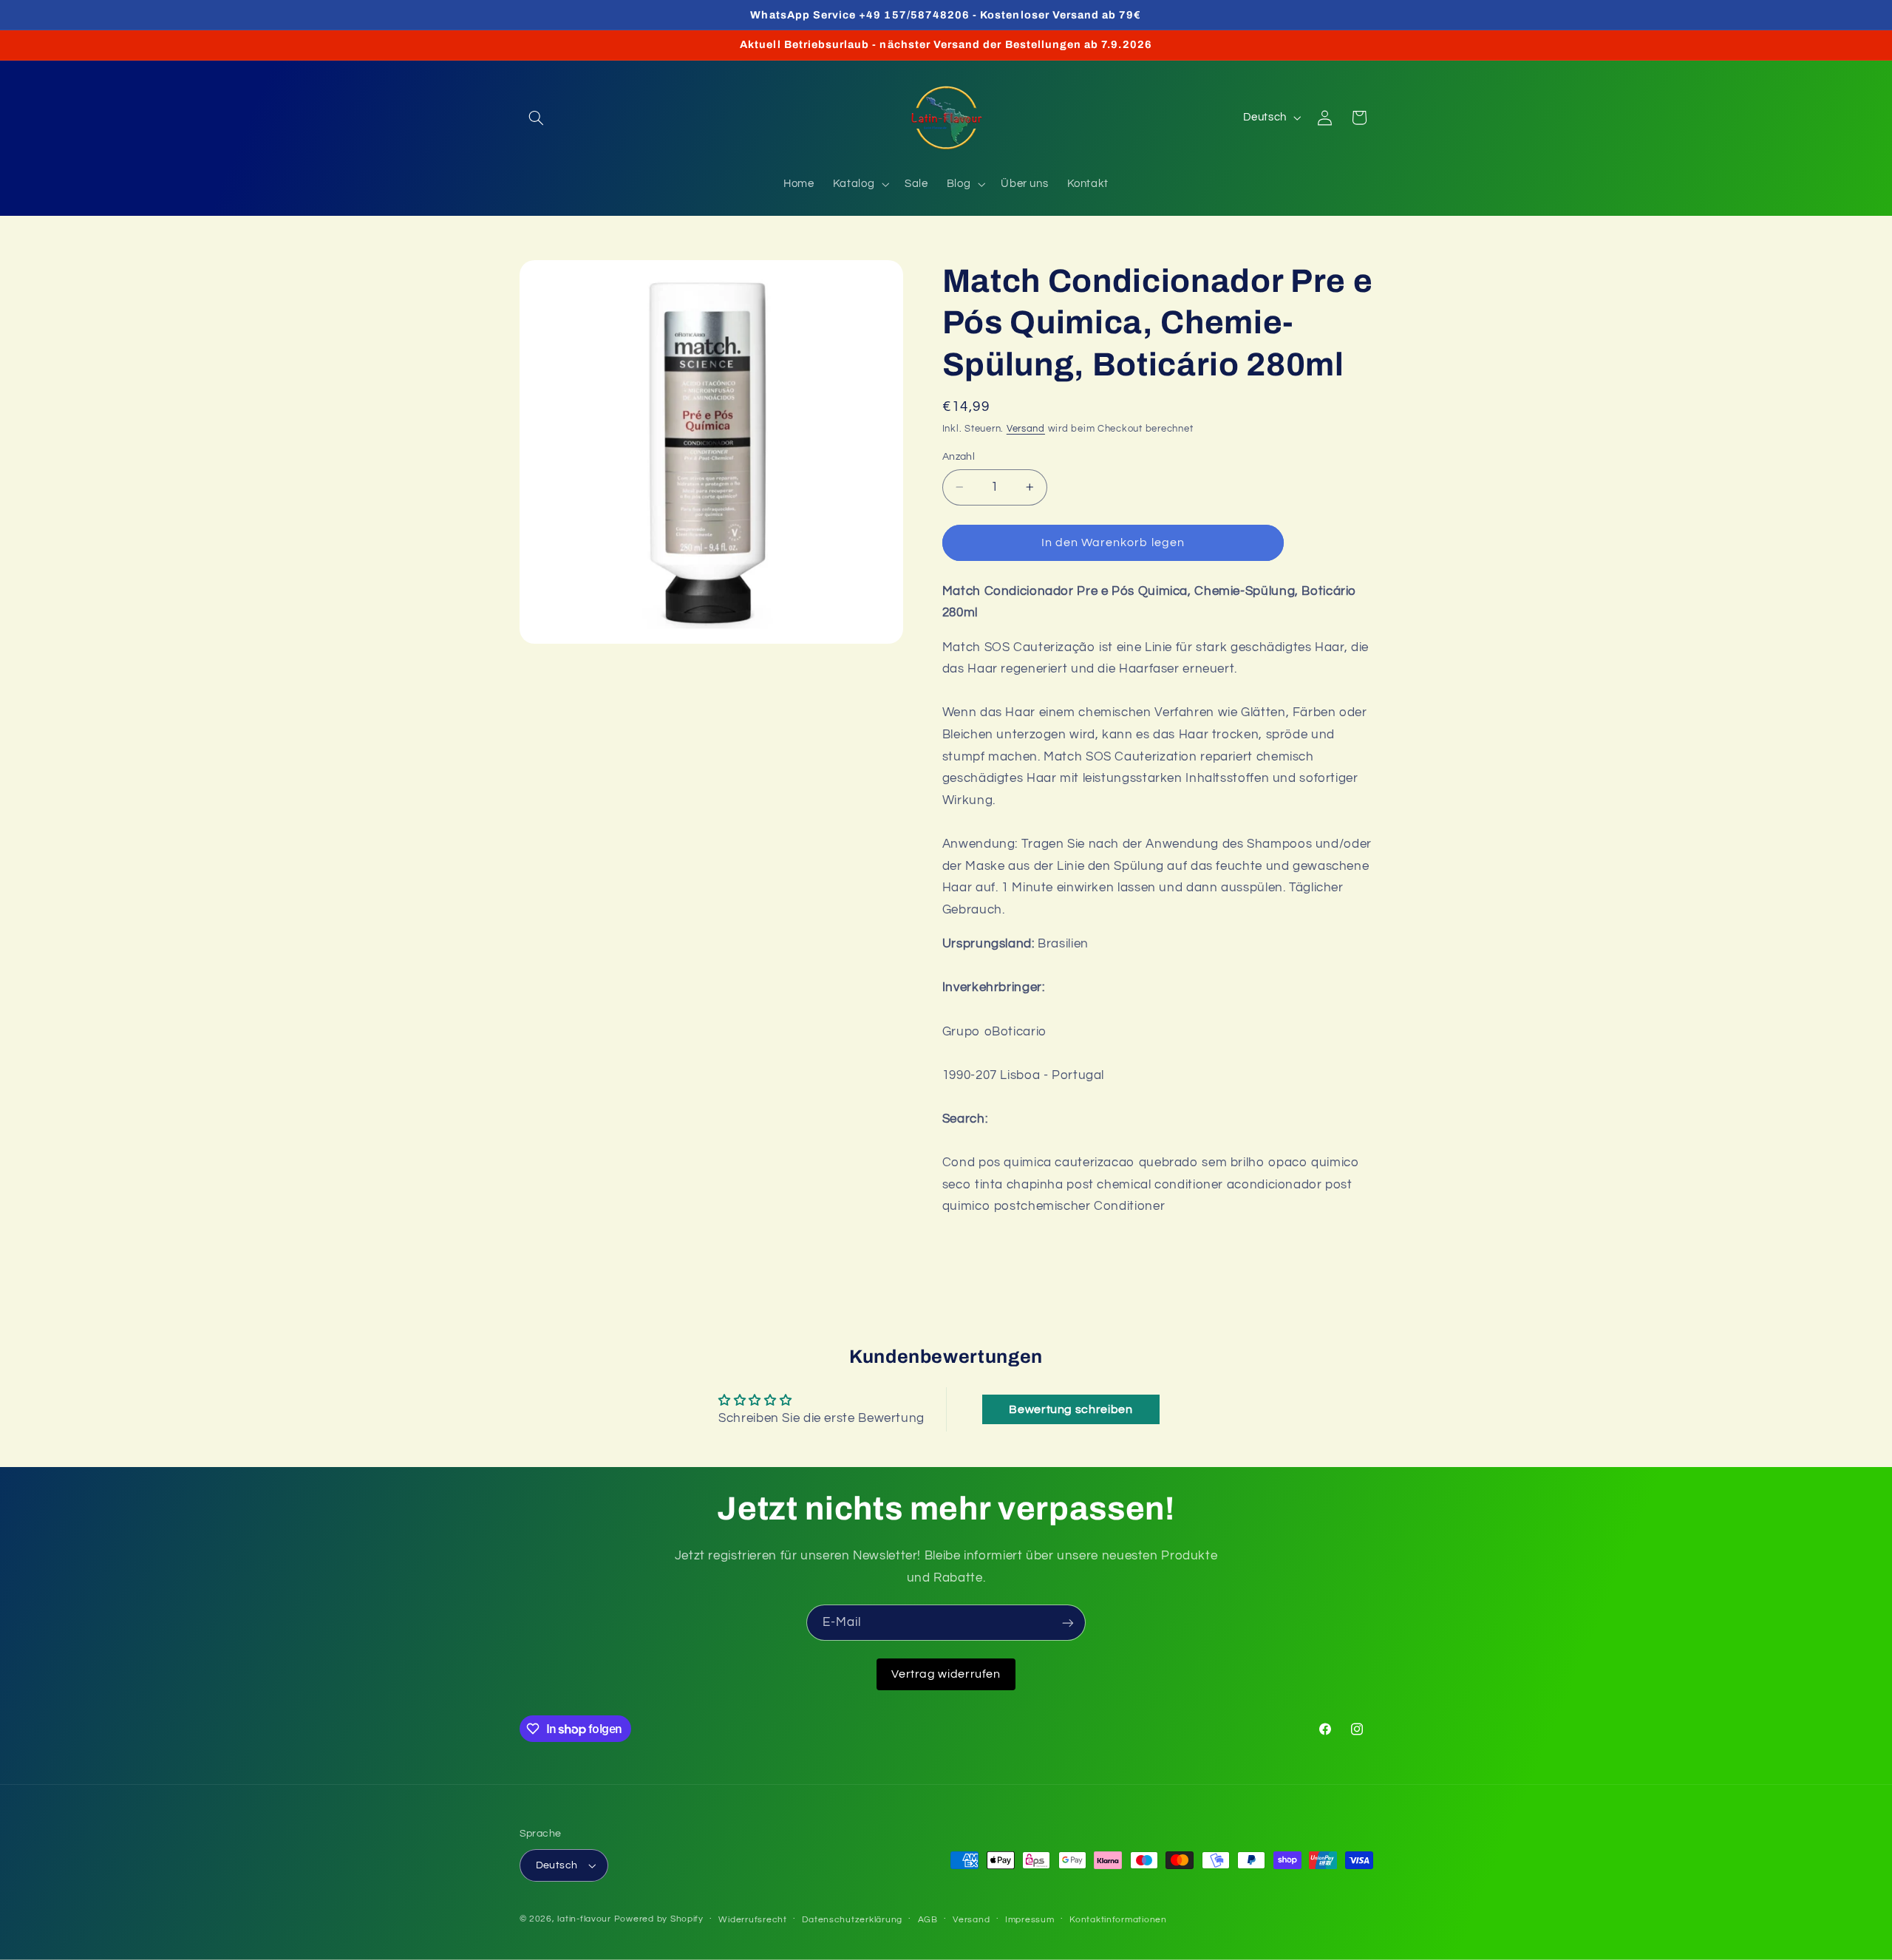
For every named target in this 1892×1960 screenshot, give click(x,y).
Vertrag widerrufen (946, 1674)
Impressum (1030, 1920)
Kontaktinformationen (1118, 1920)
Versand (1026, 429)
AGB (928, 1920)
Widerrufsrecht (752, 1920)
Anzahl (959, 457)
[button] (537, 118)
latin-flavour (584, 1919)
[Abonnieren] (1068, 1623)
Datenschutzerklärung (852, 1920)
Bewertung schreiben (1071, 1409)
